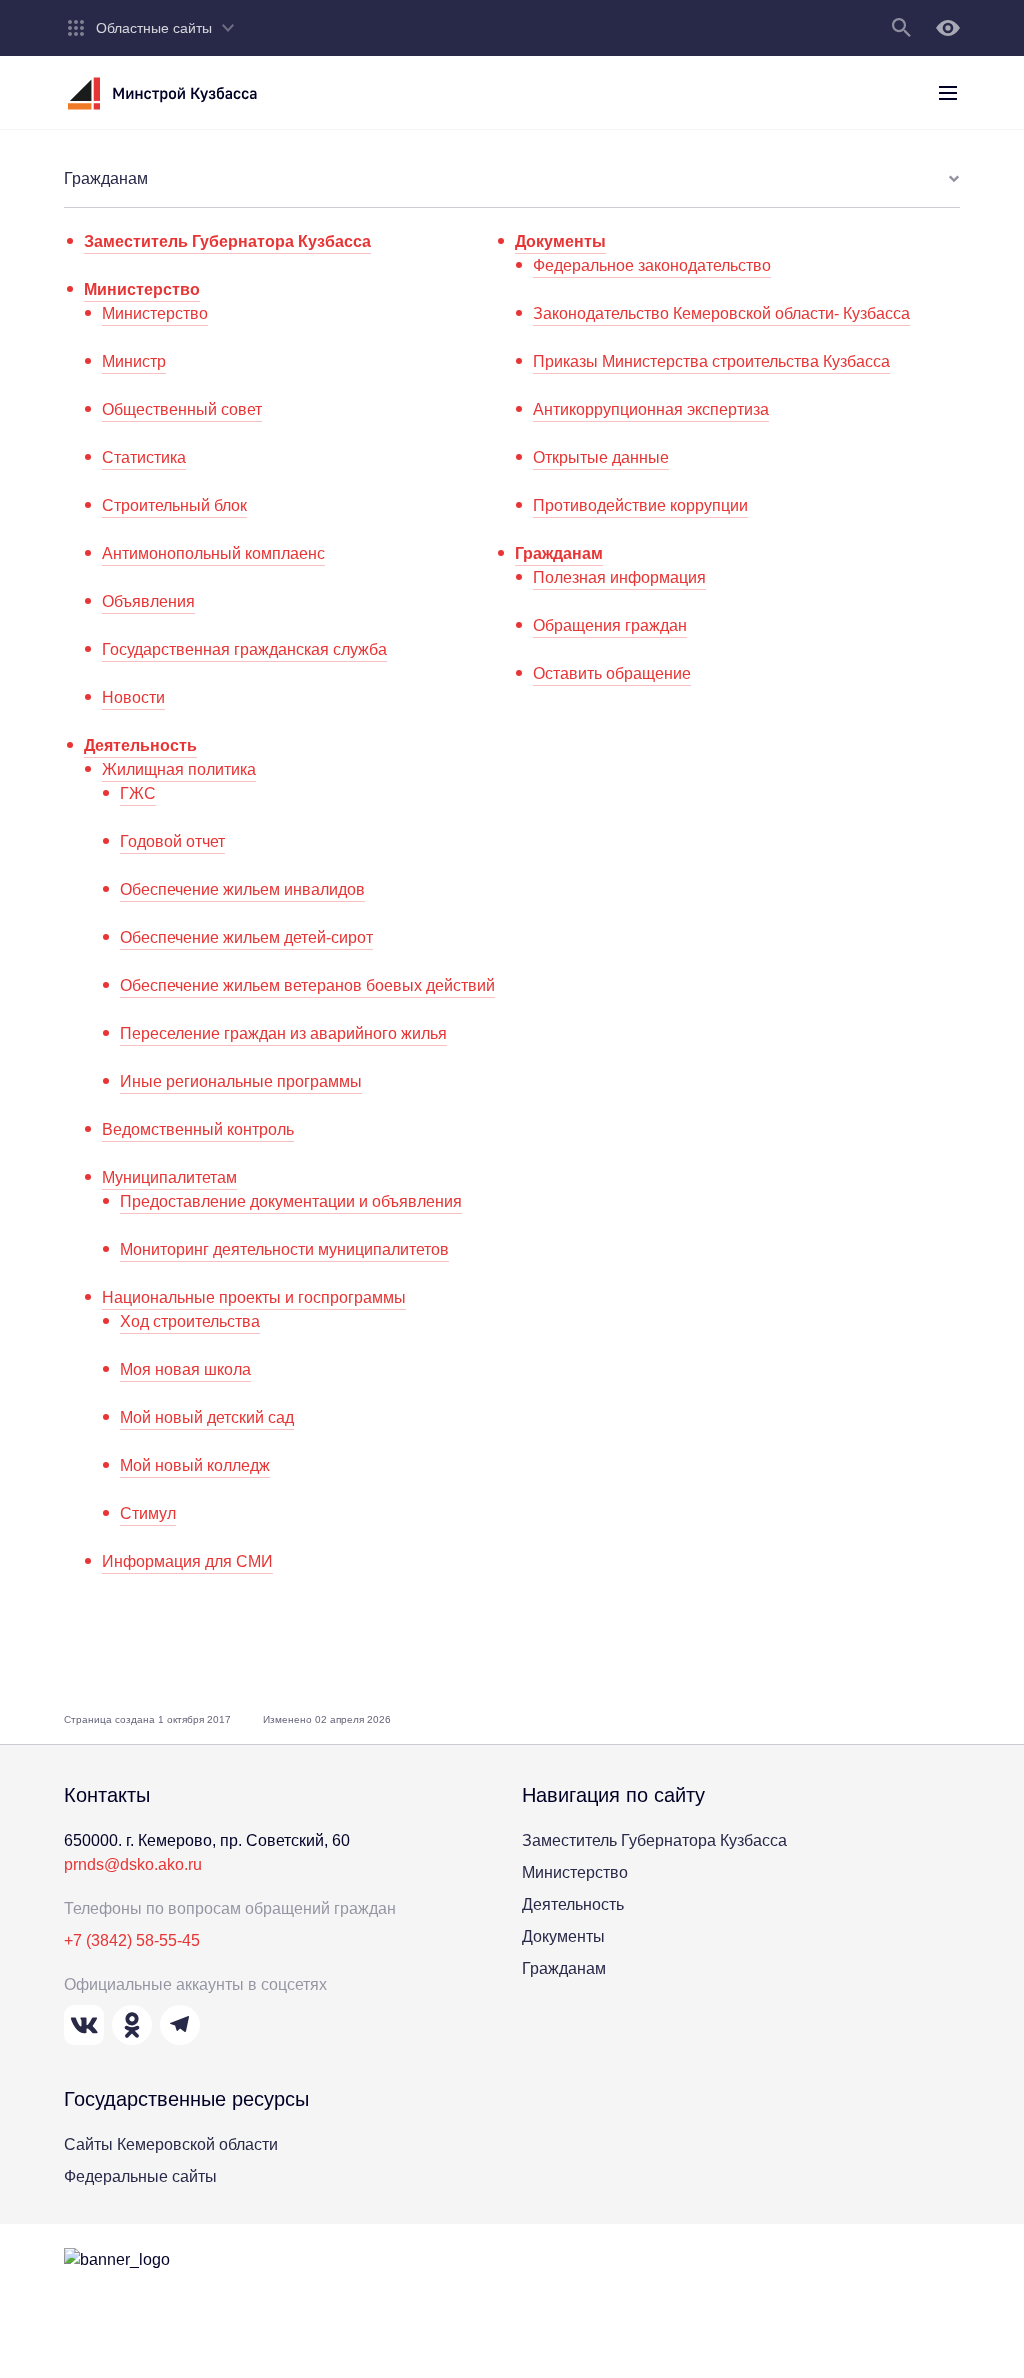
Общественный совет (182, 409)
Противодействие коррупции (640, 505)
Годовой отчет (172, 841)
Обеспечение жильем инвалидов (242, 889)
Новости (133, 697)
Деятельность (140, 745)
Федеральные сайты (140, 2176)
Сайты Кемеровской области (171, 2144)
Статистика (144, 457)
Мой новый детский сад (207, 1417)
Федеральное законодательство (652, 265)
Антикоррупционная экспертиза (651, 409)
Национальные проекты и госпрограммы (254, 1297)
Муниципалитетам (169, 1177)
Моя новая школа (185, 1369)
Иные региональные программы (241, 1081)
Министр (134, 361)
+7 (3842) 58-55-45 (132, 1940)
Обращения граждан (610, 625)
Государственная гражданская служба (244, 649)
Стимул (148, 1513)
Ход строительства (190, 1321)
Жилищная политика (179, 769)
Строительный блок (174, 505)
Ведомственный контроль (198, 1129)
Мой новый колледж (195, 1465)
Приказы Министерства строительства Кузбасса (711, 361)
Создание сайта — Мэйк (712, 2301)
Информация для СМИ (187, 1561)
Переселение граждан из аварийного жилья (283, 1033)
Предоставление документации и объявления (291, 1201)
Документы (560, 241)
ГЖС (138, 793)
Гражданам (559, 553)
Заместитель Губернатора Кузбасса (227, 241)
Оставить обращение (612, 673)
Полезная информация (619, 577)
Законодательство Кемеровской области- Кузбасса (721, 313)
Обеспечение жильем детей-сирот (246, 937)
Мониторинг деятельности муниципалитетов (284, 1249)
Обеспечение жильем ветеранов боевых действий (307, 985)
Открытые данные (601, 457)
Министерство (142, 289)
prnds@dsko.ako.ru (133, 1864)
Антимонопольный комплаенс (213, 553)
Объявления (148, 601)
